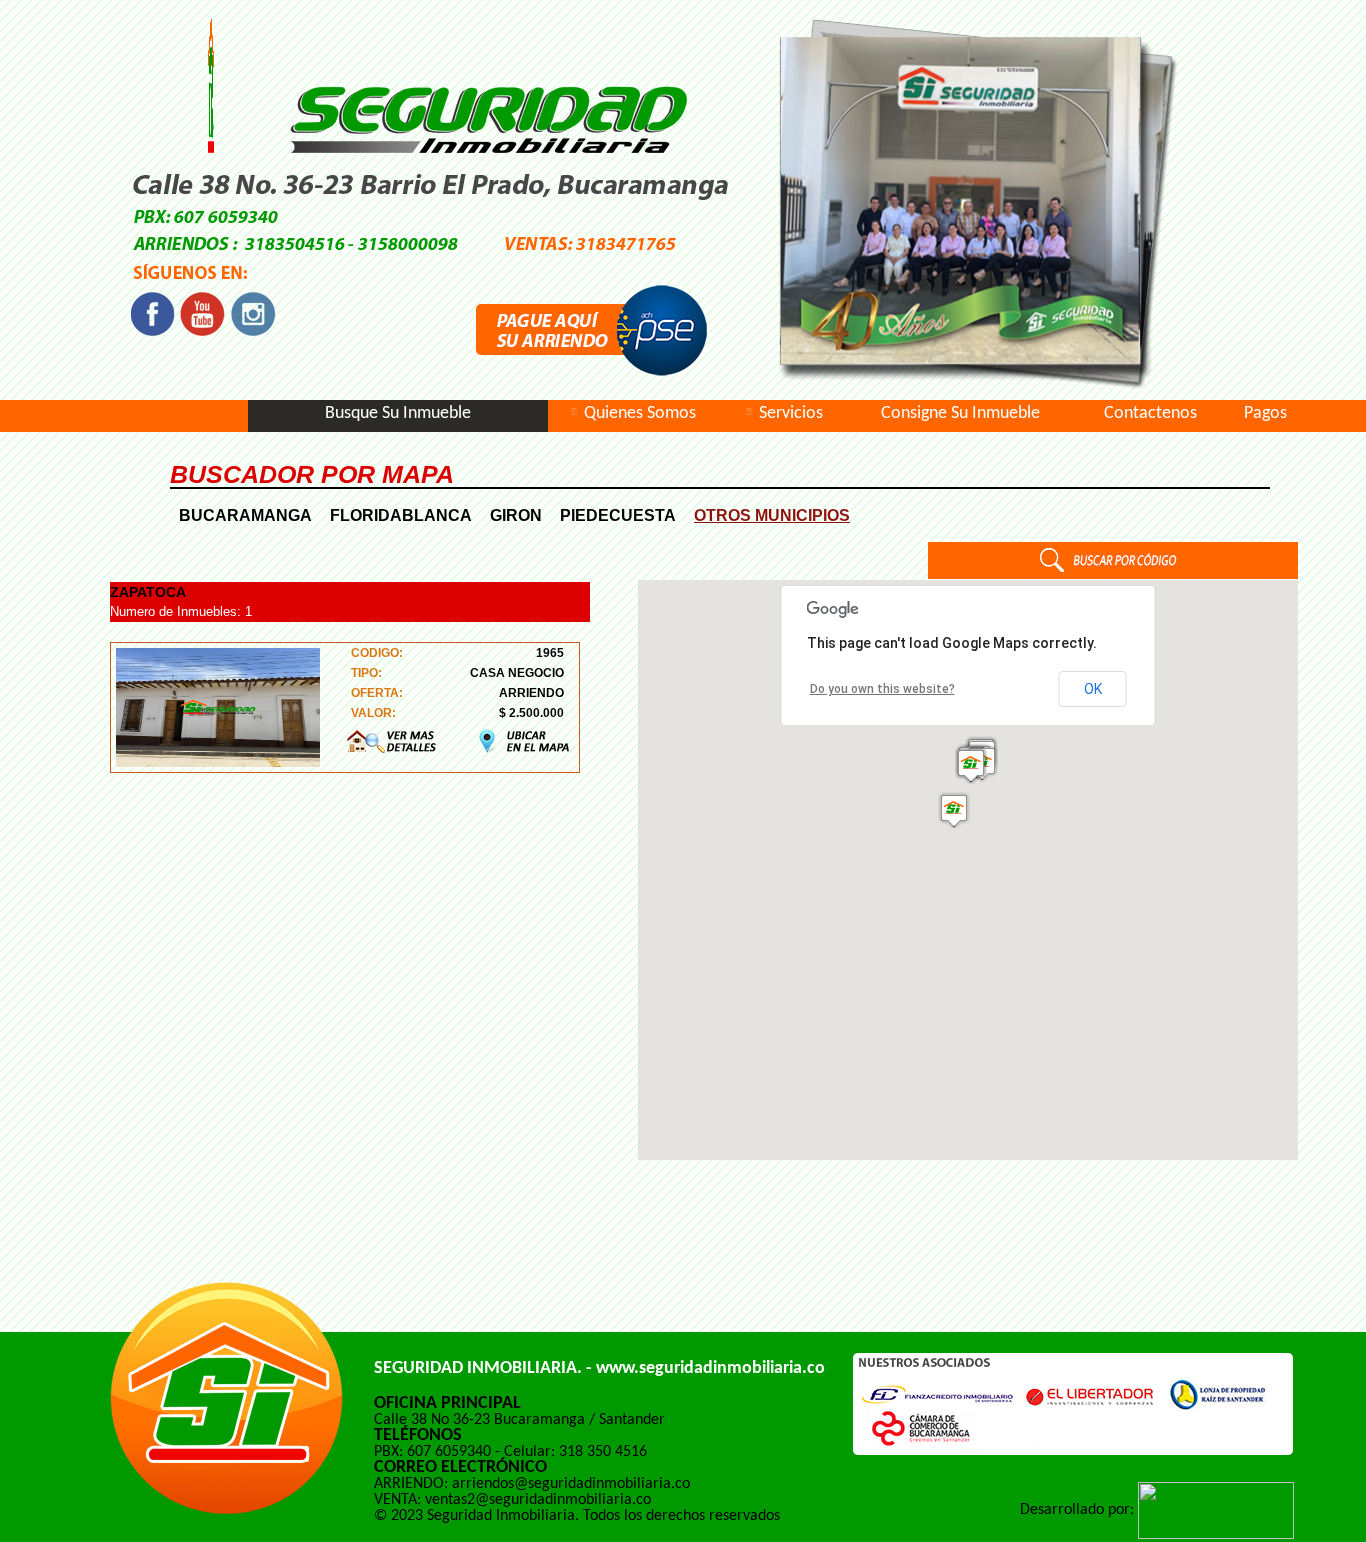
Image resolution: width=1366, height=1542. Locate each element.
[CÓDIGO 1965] (394, 741)
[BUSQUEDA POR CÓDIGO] (1113, 573)
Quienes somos (640, 414)
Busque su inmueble (398, 414)
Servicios (791, 414)
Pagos (1265, 414)
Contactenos (1150, 414)
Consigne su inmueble (960, 414)
